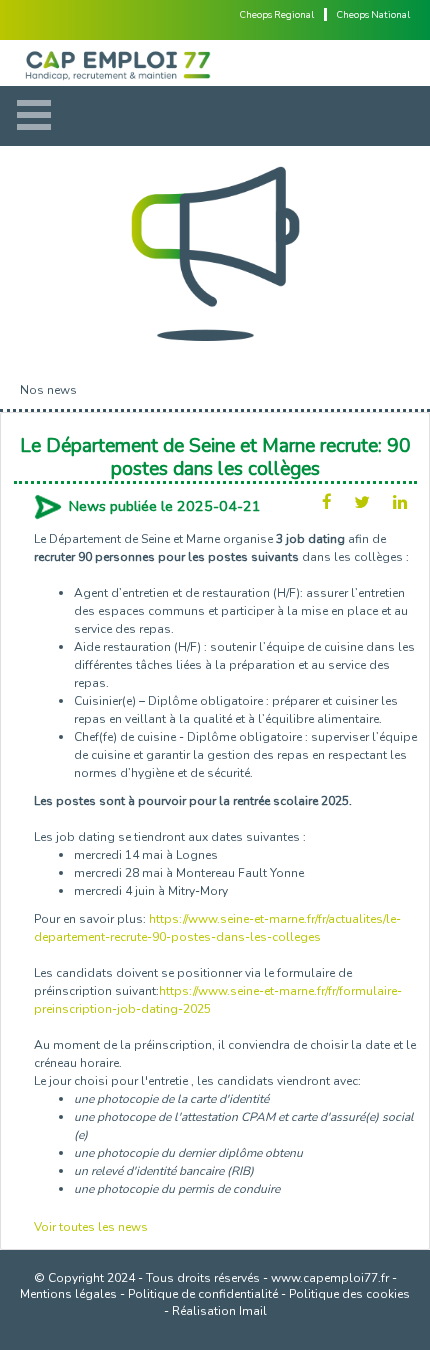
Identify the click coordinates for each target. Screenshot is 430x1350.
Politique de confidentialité (203, 1294)
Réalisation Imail (219, 1311)
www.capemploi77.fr (330, 1278)
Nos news (48, 390)
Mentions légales (68, 1294)
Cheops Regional (277, 14)
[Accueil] (215, 63)
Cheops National (373, 14)
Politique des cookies (349, 1294)
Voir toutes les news (91, 1227)
